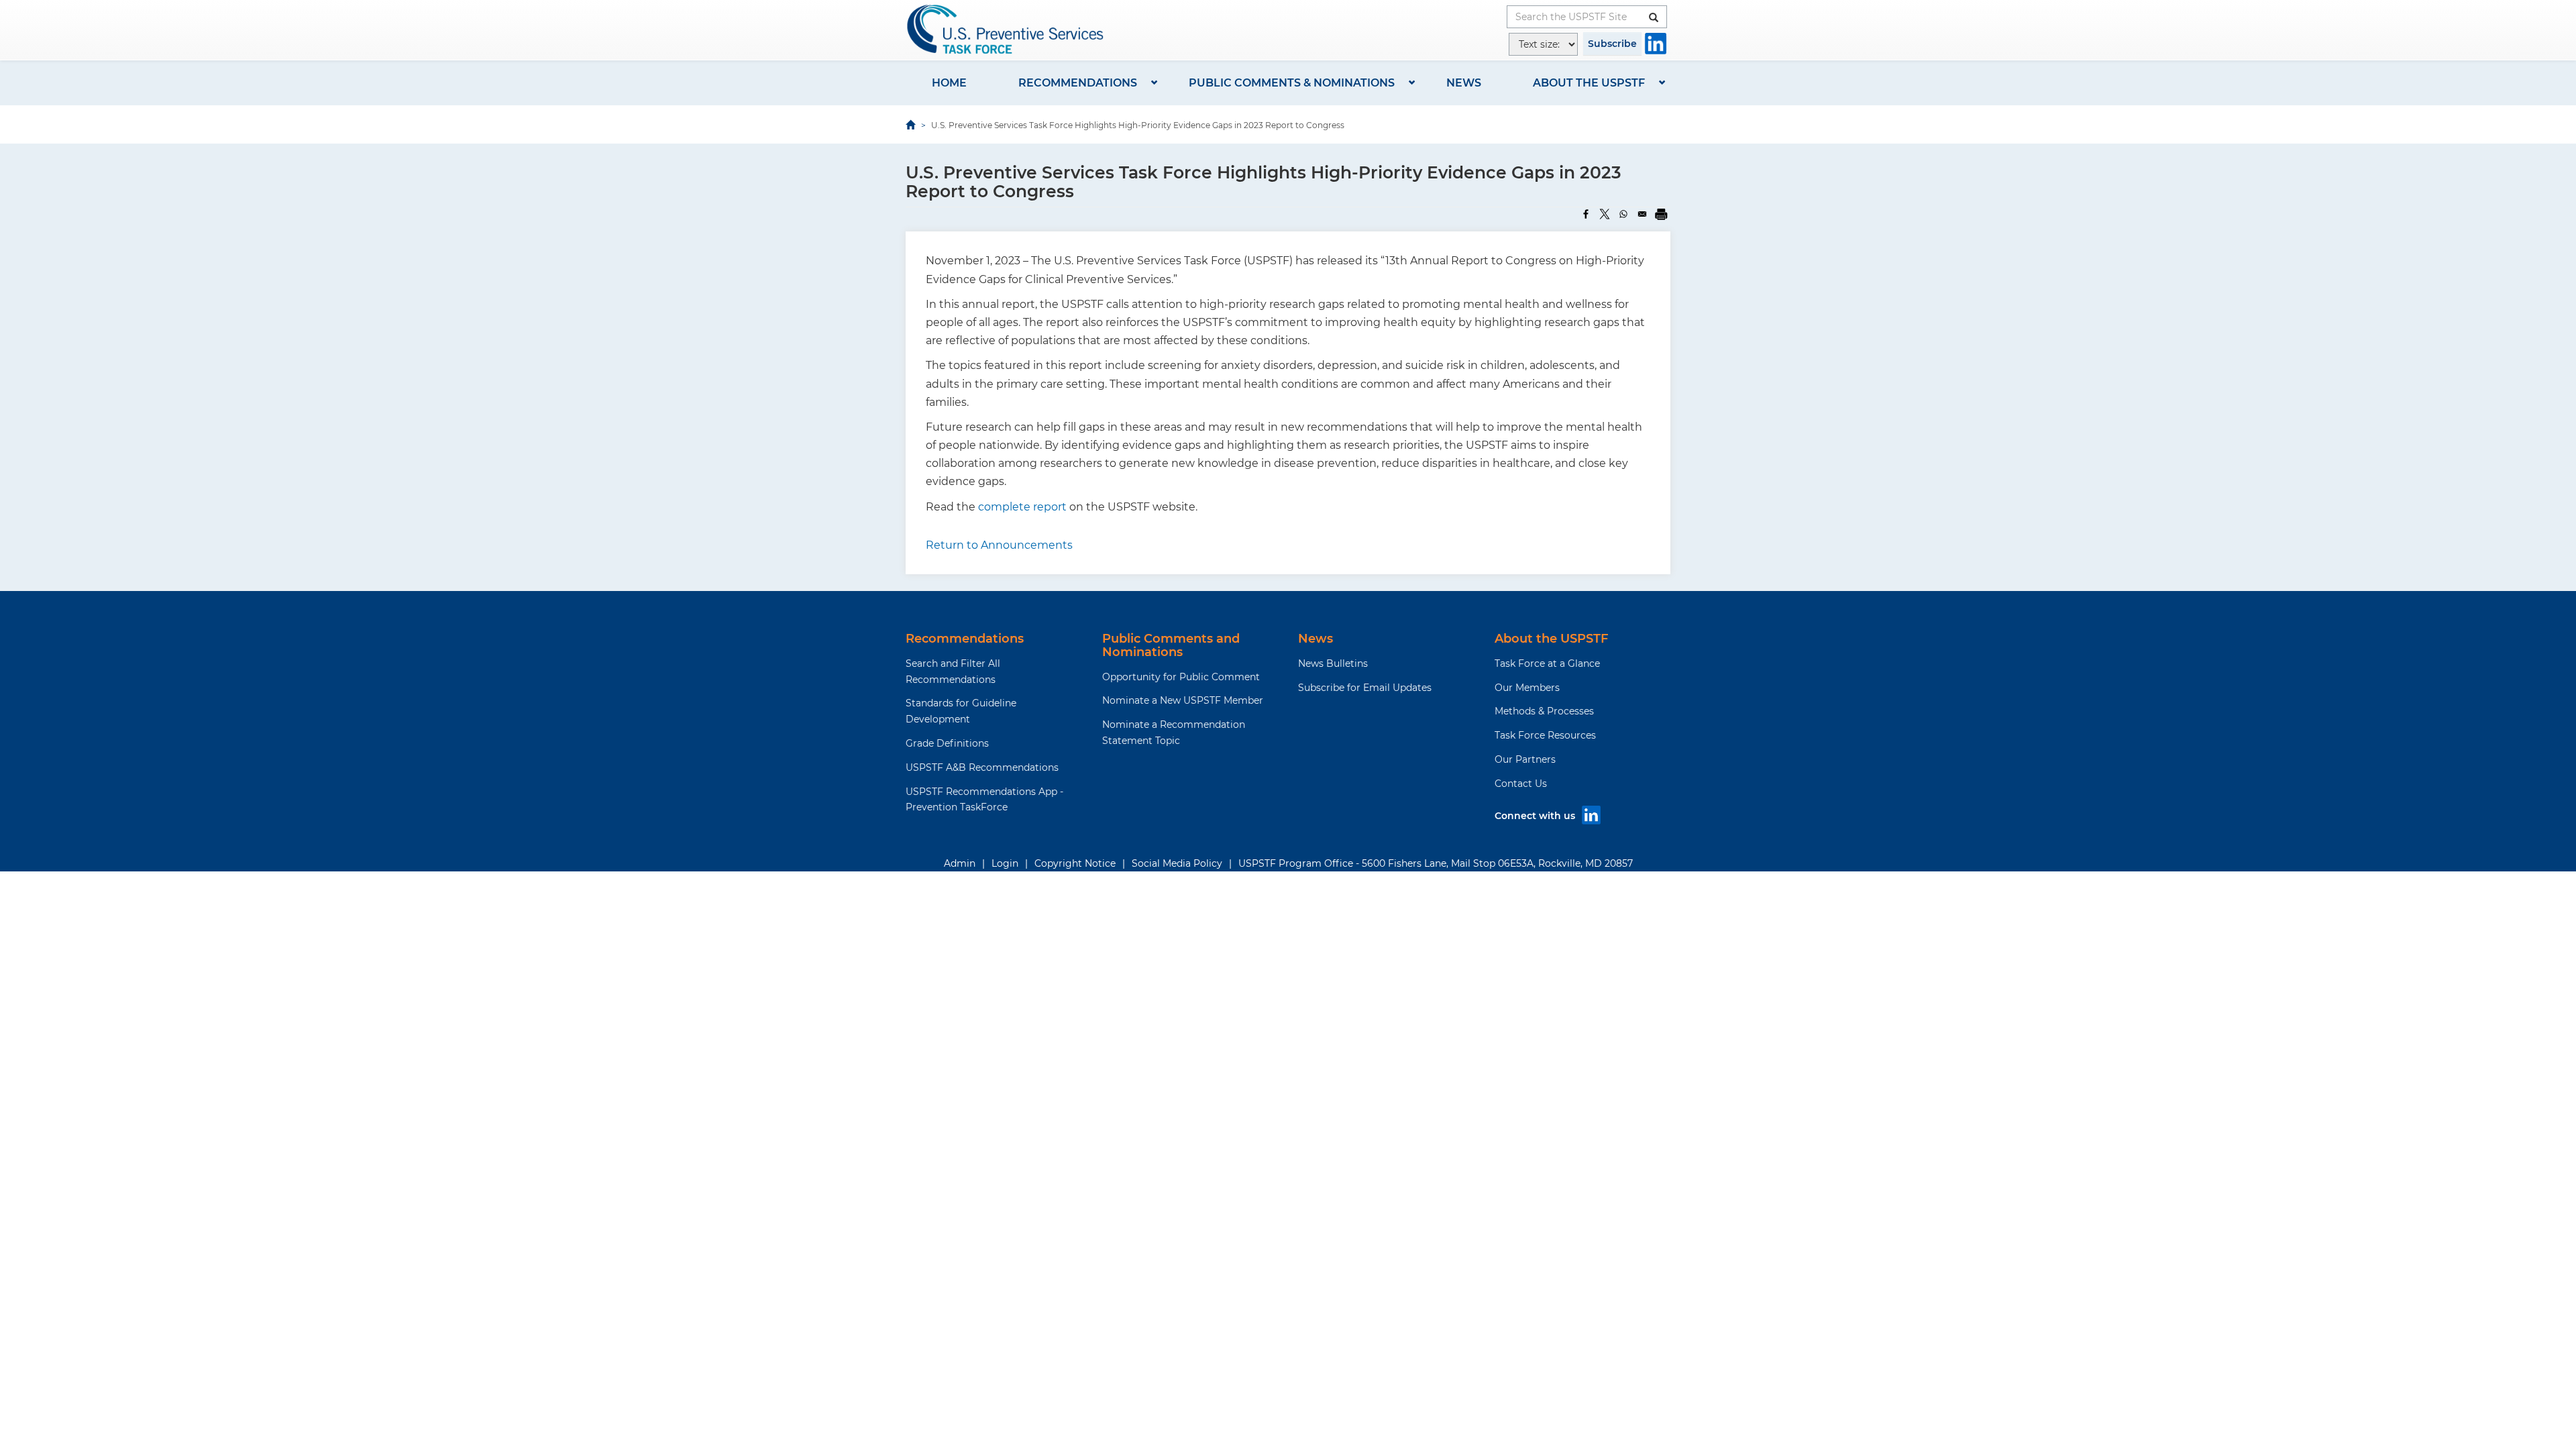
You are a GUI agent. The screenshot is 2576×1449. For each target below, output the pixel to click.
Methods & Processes (1544, 711)
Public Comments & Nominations (1292, 83)
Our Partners (1525, 759)
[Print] (1661, 214)
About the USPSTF (1589, 83)
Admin (960, 863)
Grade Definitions (947, 743)
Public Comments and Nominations (1171, 645)
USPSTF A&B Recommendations (982, 767)
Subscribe (1612, 44)
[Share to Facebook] (1586, 214)
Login (1005, 863)
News (1464, 83)
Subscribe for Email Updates (1365, 688)
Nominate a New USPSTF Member (1183, 700)
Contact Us (1521, 784)
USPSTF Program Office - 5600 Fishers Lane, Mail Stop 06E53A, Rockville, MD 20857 (1436, 863)
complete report (1024, 507)
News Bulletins (1333, 663)
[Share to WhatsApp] (1623, 214)
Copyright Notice (1075, 863)
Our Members (1527, 688)
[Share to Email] (1642, 214)
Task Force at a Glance (1547, 663)
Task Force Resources (1545, 735)
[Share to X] (1605, 214)
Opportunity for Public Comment (1181, 677)
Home (949, 83)
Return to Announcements (999, 545)
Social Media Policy (1177, 863)
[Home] (1006, 29)
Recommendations (1078, 83)
